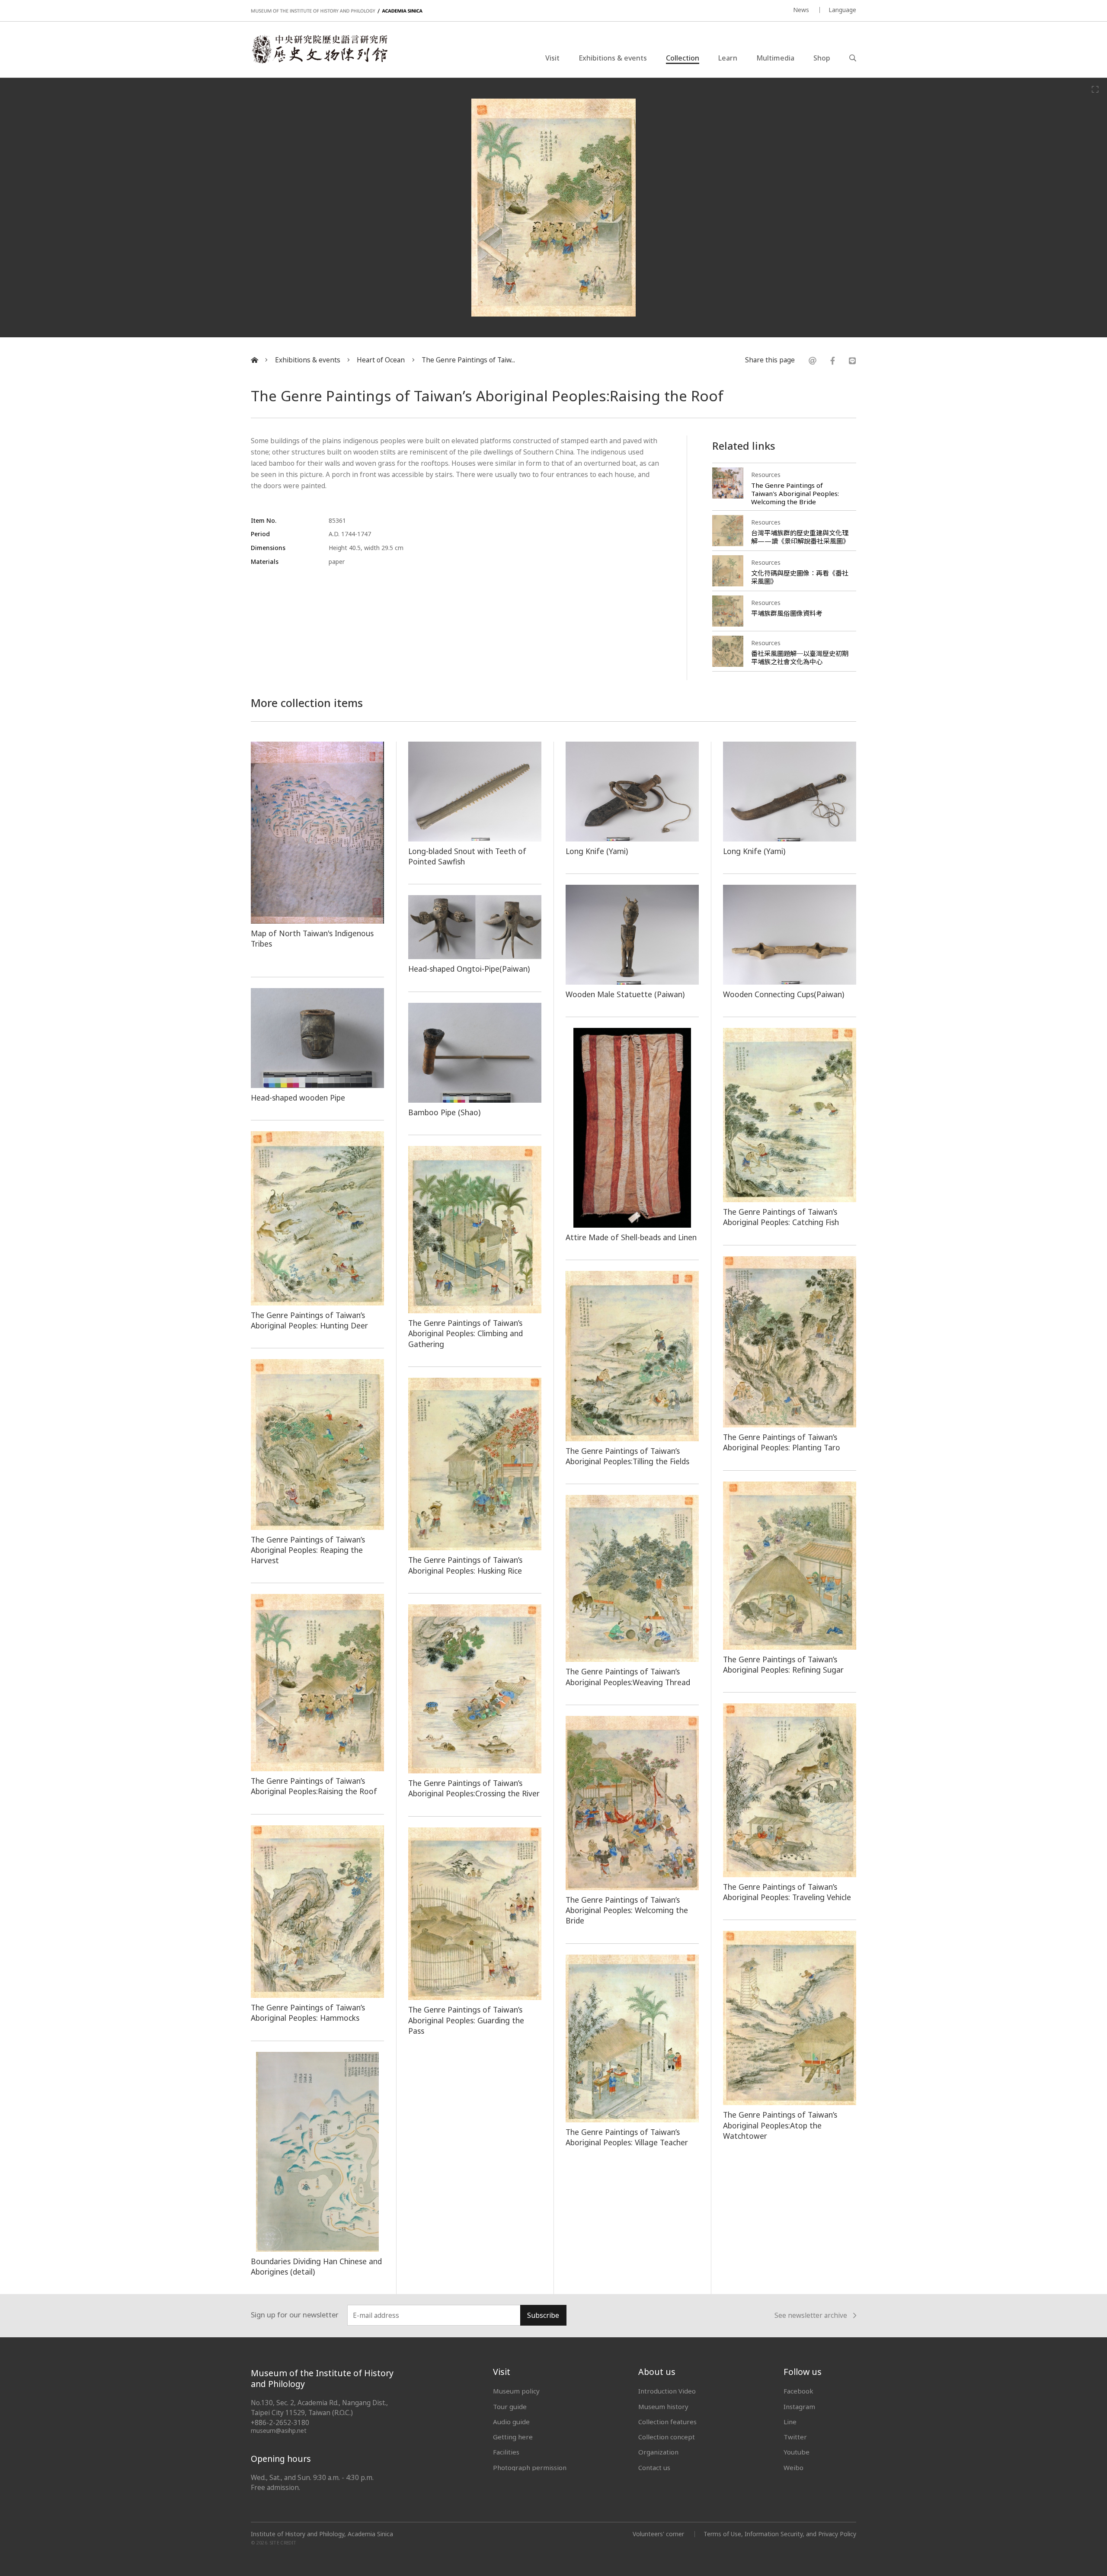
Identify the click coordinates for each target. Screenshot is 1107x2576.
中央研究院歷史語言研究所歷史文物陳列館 (319, 49)
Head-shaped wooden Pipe (298, 1098)
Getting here (513, 2437)
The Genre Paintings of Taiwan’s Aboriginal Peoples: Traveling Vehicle (787, 1892)
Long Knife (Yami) (597, 851)
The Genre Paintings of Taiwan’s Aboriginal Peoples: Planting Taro (782, 1442)
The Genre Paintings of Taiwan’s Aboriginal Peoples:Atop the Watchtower (780, 2125)
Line (790, 2422)
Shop (822, 58)
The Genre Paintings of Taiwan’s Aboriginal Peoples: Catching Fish (781, 1217)
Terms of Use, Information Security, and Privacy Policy (780, 2534)
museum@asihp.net (279, 2430)
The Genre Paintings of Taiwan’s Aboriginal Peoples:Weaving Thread (628, 1677)
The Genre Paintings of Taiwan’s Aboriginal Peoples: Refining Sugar (783, 1664)
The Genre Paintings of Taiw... (468, 360)
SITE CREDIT (283, 2543)
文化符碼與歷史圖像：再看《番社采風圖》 (800, 577)
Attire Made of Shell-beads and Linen (631, 1237)
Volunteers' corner (658, 2534)
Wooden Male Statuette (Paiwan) (625, 994)
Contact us (654, 2467)
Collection (683, 58)
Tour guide (510, 2406)
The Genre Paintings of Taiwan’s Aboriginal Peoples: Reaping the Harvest (308, 1550)
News (801, 10)
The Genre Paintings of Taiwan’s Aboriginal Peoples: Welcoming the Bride (627, 1910)
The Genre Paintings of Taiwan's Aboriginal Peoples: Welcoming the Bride (795, 493)
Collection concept (667, 2437)
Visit (552, 58)
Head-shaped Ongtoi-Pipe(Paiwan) (469, 969)
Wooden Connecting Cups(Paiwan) (784, 994)
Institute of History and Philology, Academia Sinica (322, 2534)
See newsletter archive (811, 2316)
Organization (658, 2452)
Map (259, 933)
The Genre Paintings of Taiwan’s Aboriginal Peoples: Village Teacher (627, 2137)
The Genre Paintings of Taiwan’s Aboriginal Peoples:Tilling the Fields (627, 1456)
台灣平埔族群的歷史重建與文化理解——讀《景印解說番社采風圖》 (800, 537)
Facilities (506, 2452)
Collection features (667, 2422)
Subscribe (543, 2315)
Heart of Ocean (381, 360)
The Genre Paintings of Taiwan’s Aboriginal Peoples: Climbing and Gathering (466, 1333)
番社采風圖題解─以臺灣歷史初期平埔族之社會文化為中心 (800, 658)
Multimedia (775, 58)
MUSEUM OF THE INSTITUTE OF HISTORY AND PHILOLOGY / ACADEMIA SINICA (337, 11)
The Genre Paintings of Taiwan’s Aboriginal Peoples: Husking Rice (465, 1565)
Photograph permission (530, 2467)
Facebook (798, 2391)
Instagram (799, 2406)
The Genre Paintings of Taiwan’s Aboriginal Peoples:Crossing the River (474, 1788)
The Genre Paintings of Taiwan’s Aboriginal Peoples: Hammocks (308, 2013)
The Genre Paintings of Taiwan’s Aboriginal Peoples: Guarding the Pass (466, 2020)
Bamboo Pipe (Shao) (444, 1112)
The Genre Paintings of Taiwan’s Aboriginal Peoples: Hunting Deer (309, 1320)
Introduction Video (667, 2391)
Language (842, 10)
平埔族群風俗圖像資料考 (787, 613)
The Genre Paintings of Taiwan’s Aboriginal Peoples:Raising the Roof (314, 1786)
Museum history (663, 2406)
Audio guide (511, 2422)
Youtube (797, 2452)
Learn (728, 58)
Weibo (793, 2467)
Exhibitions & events (613, 58)
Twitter (795, 2437)
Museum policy (516, 2391)
